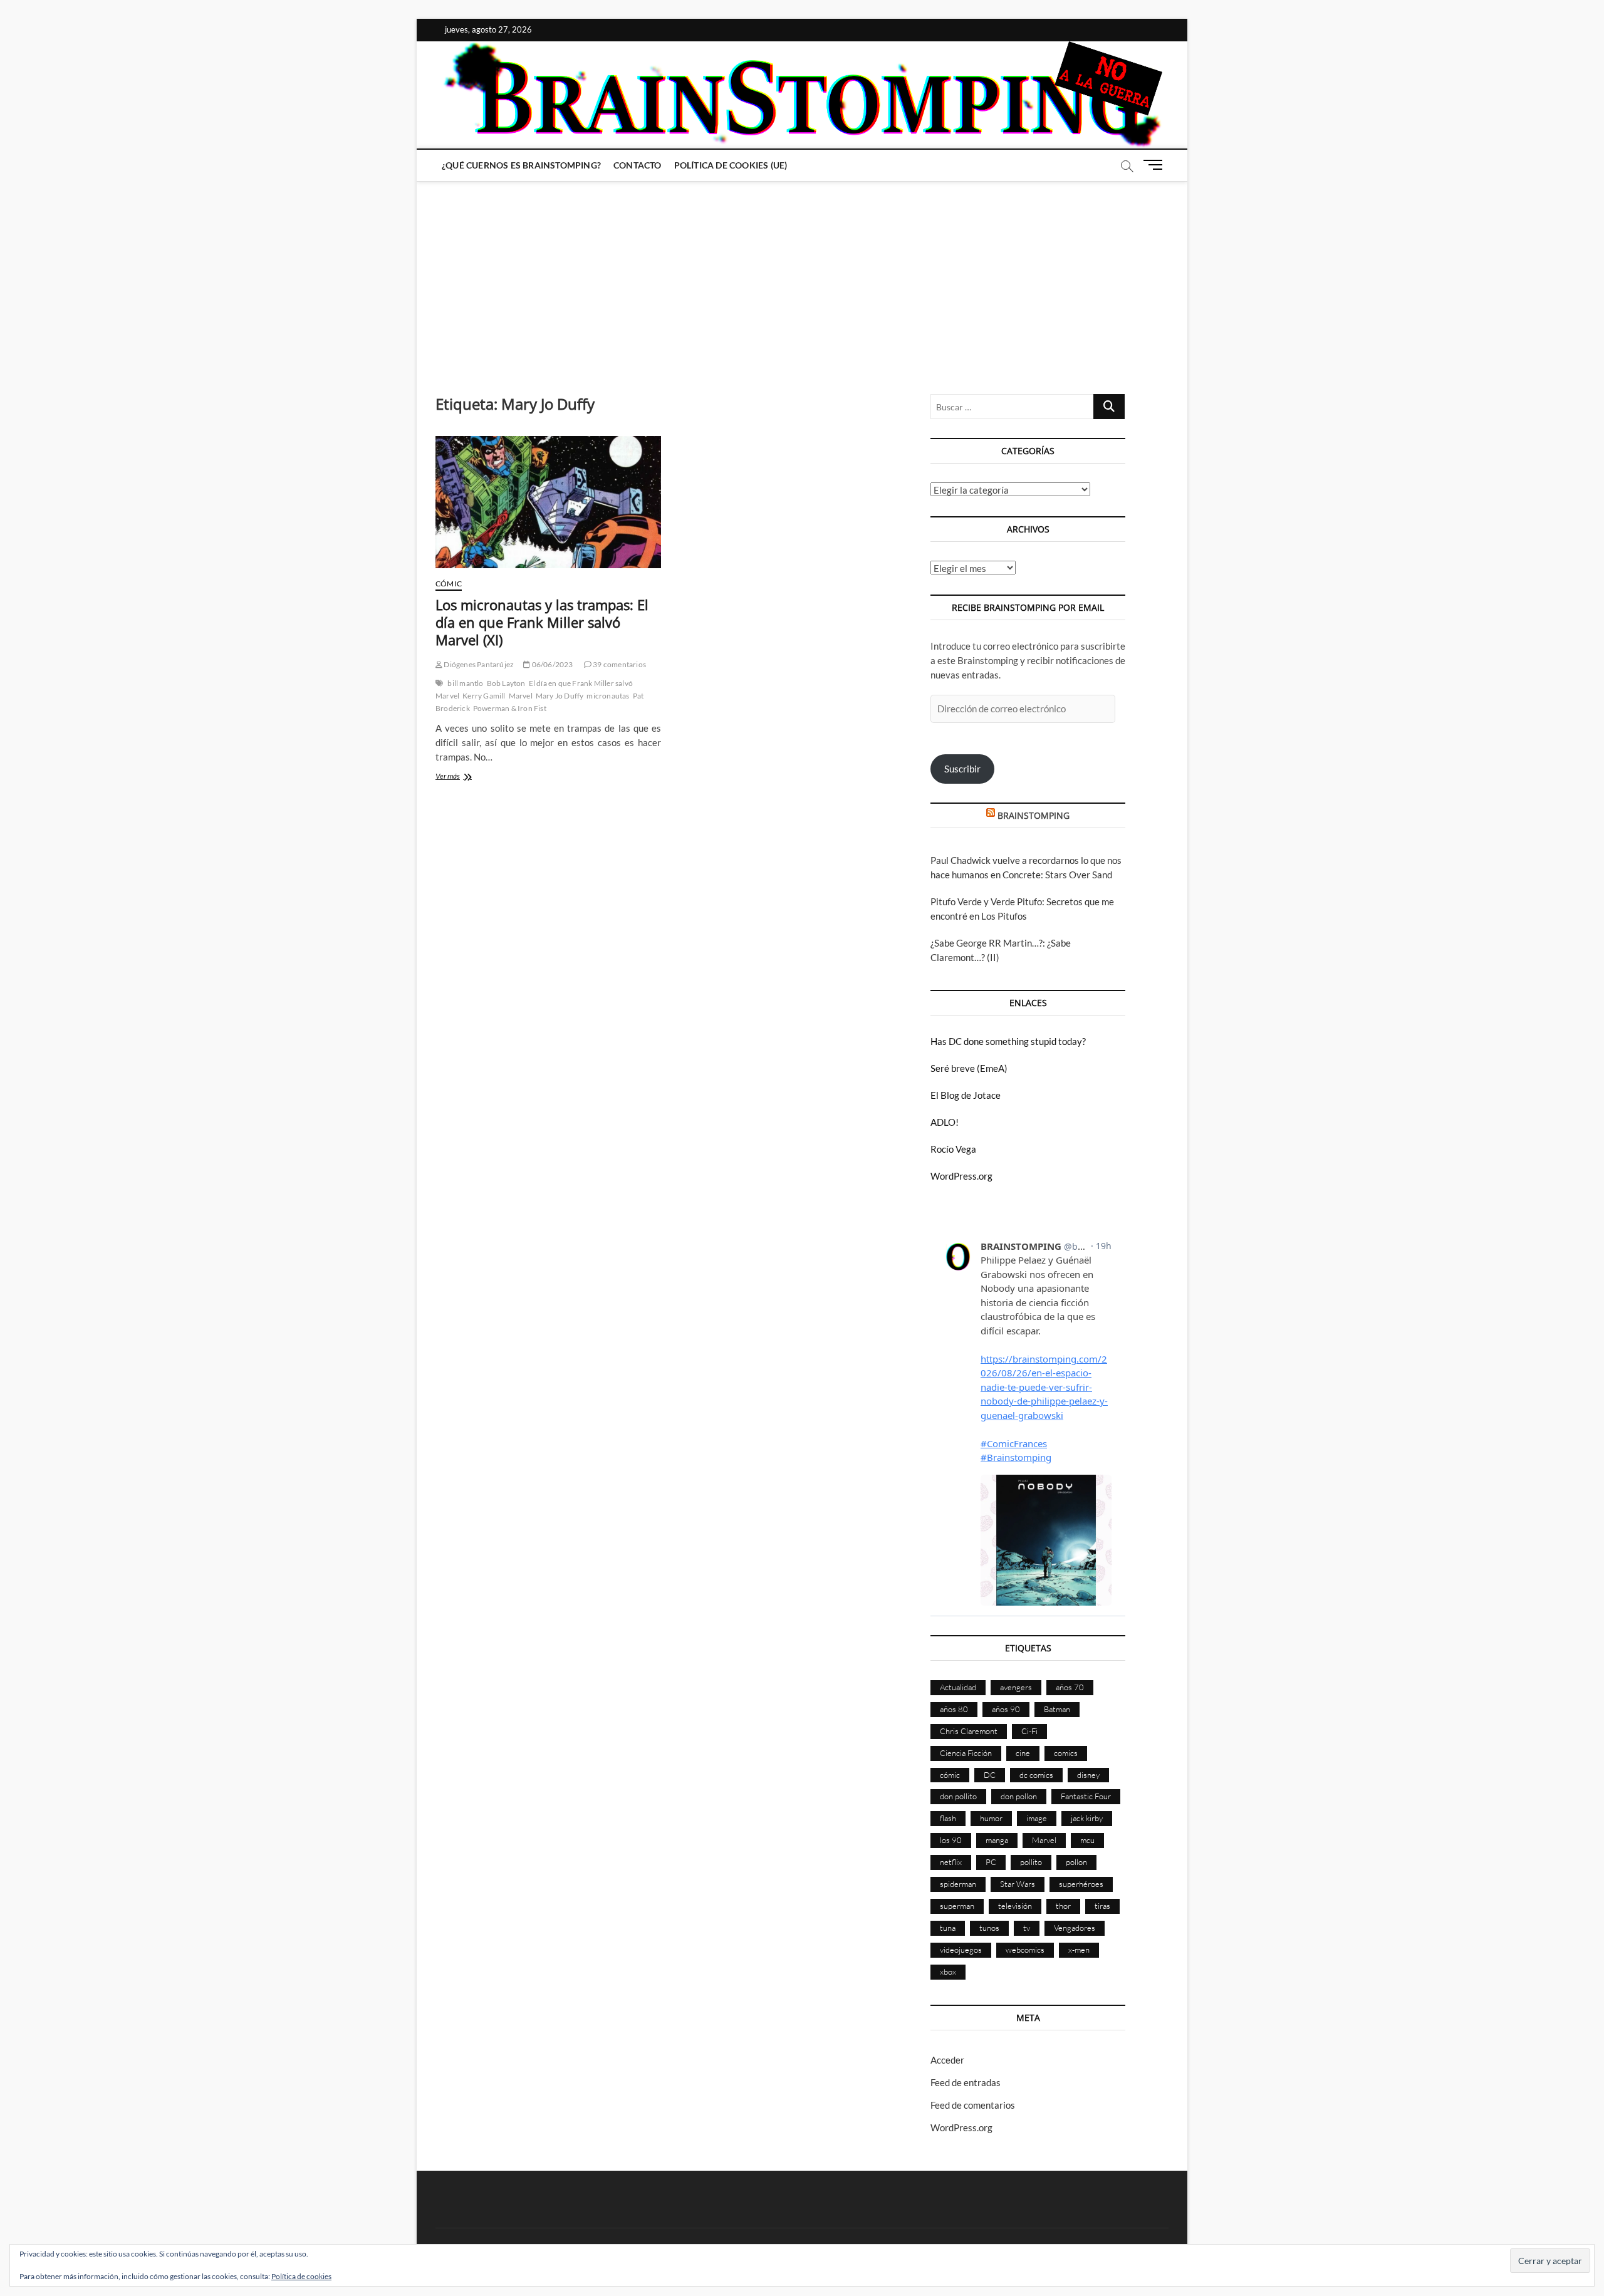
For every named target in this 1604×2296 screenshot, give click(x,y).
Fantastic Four (1086, 1796)
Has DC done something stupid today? (1008, 1041)
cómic (950, 1775)
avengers (1016, 1687)
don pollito (958, 1796)
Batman (1057, 1709)
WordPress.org (961, 1176)
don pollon (1019, 1796)
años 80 (954, 1709)
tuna (948, 1928)
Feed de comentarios (973, 2105)
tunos (989, 1928)
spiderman (958, 1884)
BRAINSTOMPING (1034, 815)
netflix (951, 1862)
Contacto (638, 165)
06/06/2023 (551, 664)
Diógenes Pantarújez (478, 664)
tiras (1102, 1906)
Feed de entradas (966, 2082)
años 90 (1006, 1709)
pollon (1076, 1862)
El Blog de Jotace (966, 1095)
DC (990, 1775)
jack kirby (1087, 1818)
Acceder (947, 2060)
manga (997, 1840)
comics (1066, 1753)
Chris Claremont (969, 1731)
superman (957, 1906)
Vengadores (1075, 1928)
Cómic (449, 584)
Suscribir (962, 769)
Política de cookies (301, 2276)
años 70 (1070, 1687)
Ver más (466, 777)
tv (1027, 1928)
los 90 (951, 1840)
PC (991, 1862)
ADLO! (945, 1122)
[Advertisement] (802, 275)
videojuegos (961, 1950)
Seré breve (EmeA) (969, 1068)
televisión (1015, 1906)
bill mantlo (465, 683)
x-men (1079, 1950)
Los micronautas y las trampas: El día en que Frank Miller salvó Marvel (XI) (542, 622)
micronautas (608, 696)
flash (948, 1818)
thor (1063, 1906)
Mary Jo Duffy (560, 696)
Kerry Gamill (484, 696)
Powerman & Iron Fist (510, 708)
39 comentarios (619, 664)
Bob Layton (506, 683)
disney (1088, 1775)
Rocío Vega (953, 1149)
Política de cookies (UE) (731, 165)
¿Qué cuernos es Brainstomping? (521, 165)
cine (1023, 1753)
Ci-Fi (1029, 1731)
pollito (1031, 1862)
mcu (1087, 1840)
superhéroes (1081, 1884)
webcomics (1025, 1950)
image (1037, 1818)
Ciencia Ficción (966, 1753)
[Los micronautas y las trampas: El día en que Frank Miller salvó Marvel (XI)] (548, 502)
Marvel (521, 696)
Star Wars (1018, 1884)
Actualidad (958, 1687)
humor (991, 1818)
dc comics (1036, 1775)
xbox (948, 1971)
